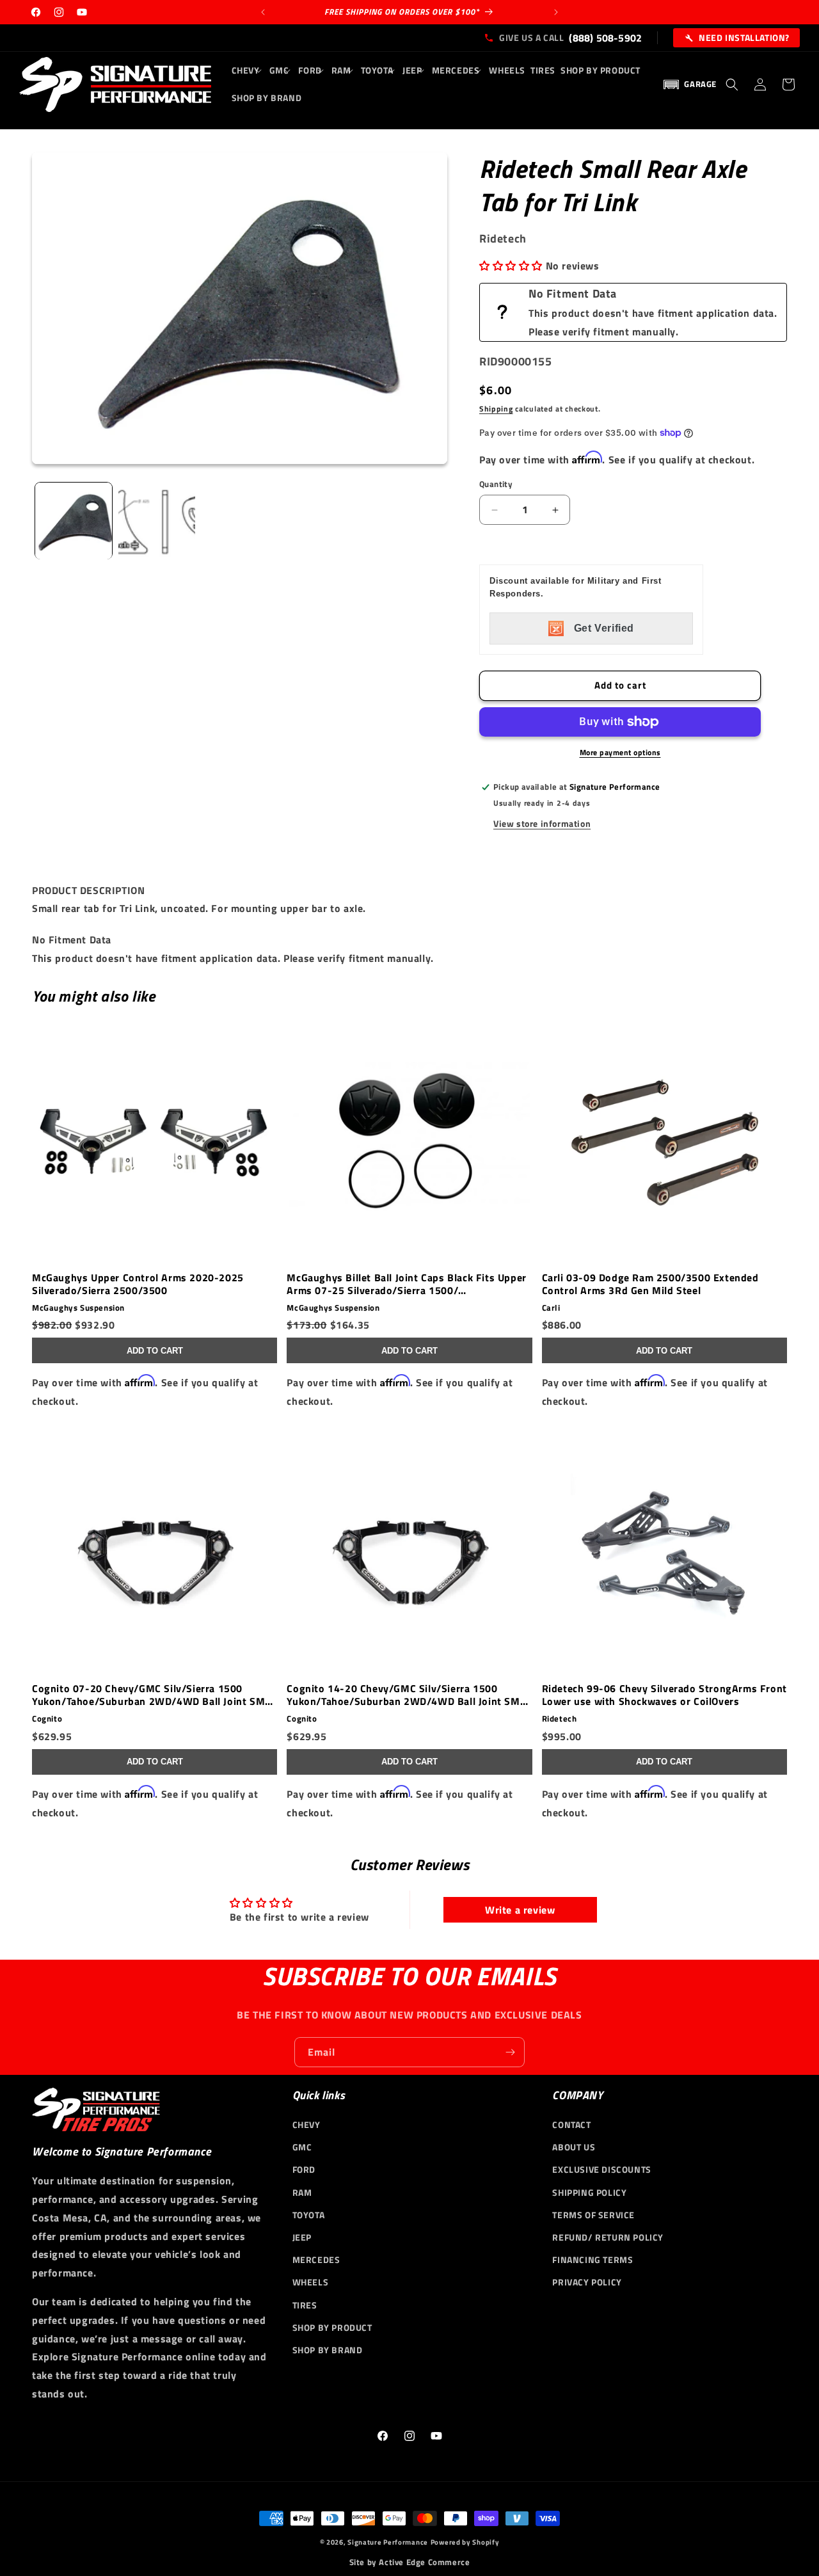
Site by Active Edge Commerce (410, 2562)
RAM (302, 2192)
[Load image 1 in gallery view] (74, 521)
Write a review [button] (520, 1910)
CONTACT (571, 2124)
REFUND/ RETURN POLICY (608, 2237)
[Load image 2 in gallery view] (157, 521)
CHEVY (306, 2124)
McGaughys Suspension (78, 1308)
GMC (302, 2148)
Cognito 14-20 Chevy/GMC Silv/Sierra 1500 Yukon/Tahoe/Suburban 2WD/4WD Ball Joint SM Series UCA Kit (403, 1695)
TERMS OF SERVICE (593, 2215)
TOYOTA (309, 2215)
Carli (551, 1308)
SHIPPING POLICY (589, 2192)
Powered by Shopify (465, 2542)
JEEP (302, 2237)
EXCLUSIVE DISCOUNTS (601, 2170)
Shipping (496, 409)
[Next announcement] (556, 12)
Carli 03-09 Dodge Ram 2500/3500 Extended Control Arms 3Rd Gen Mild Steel (650, 1284)
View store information (542, 823)
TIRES (305, 2305)
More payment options (620, 753)
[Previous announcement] (263, 12)
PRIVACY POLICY (587, 2283)
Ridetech (560, 1719)
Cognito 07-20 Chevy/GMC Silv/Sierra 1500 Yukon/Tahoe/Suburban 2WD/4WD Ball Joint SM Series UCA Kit (148, 1695)
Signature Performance (388, 2542)
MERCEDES (316, 2260)
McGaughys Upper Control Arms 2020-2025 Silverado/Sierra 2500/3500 (138, 1284)
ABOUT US (574, 2148)
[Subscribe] (510, 2052)
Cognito (47, 1719)
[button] (248, 70)
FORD (304, 2170)
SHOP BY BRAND (328, 2350)
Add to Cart (155, 1351)
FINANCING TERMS (592, 2260)
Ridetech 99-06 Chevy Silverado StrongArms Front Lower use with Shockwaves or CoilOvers (664, 1695)
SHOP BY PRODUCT (332, 2327)
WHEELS (311, 2283)
